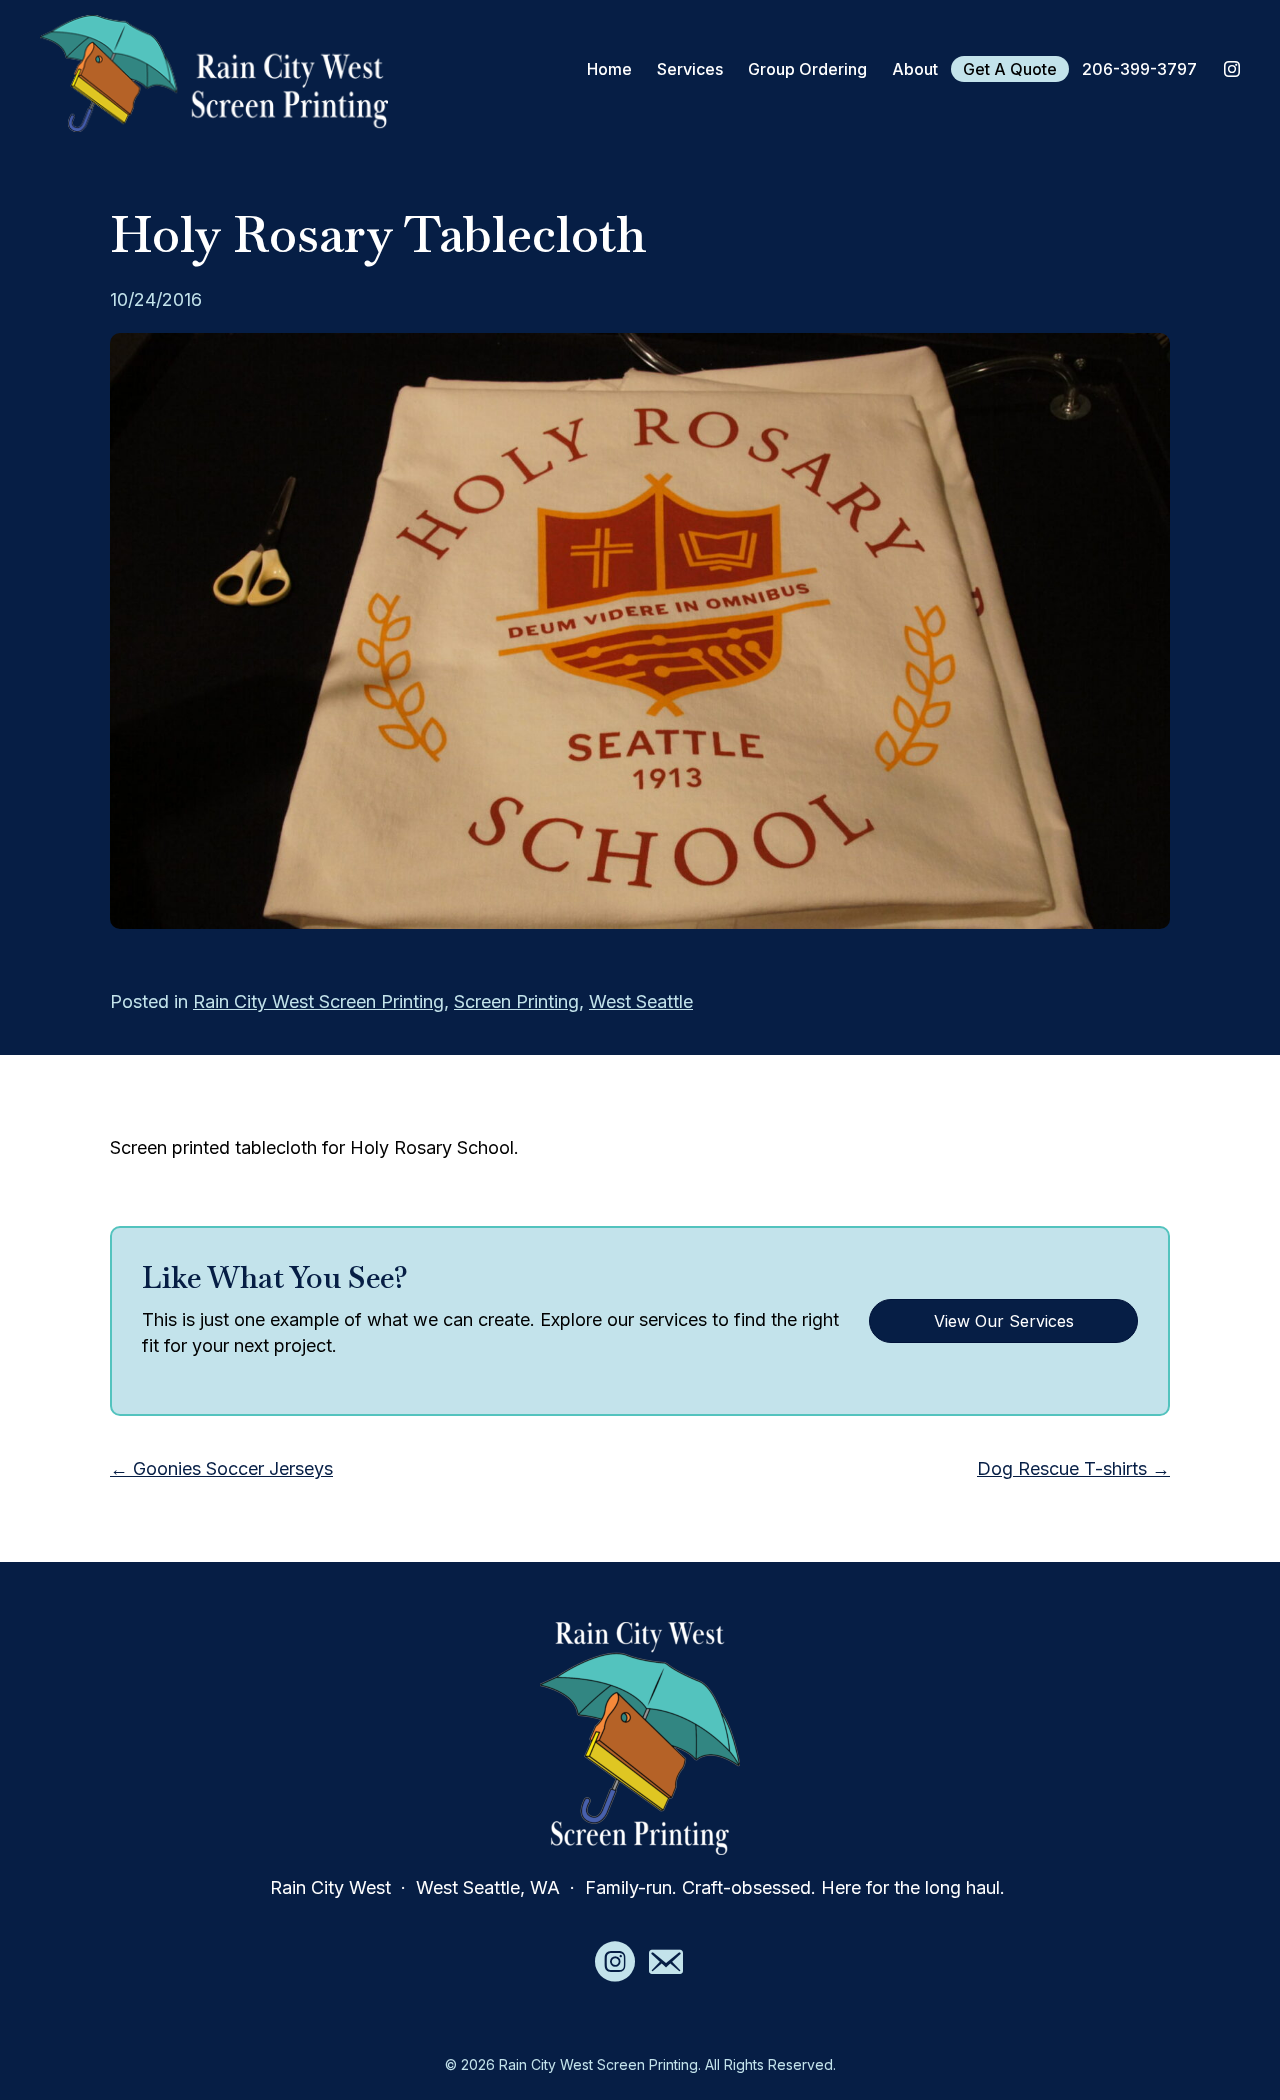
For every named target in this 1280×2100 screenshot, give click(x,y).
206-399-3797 (1139, 69)
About (915, 69)
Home (609, 69)
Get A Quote (1010, 69)
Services (690, 69)
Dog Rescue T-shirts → (1073, 1468)
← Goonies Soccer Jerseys (221, 1468)
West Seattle (641, 1001)
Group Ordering (807, 69)
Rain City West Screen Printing (318, 1001)
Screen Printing (516, 1001)
